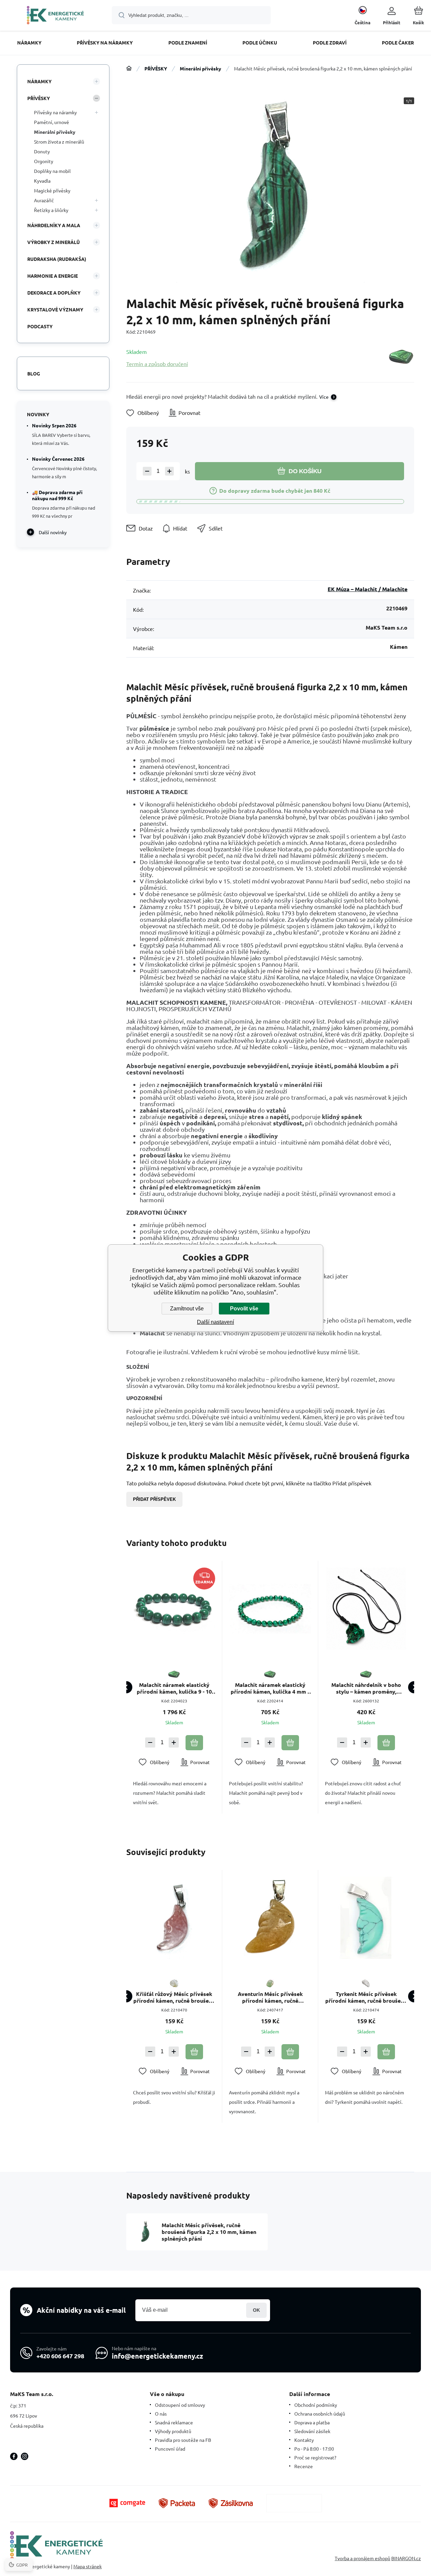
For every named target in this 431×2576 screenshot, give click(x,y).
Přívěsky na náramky (55, 112)
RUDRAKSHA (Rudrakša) (57, 259)
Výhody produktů (173, 2431)
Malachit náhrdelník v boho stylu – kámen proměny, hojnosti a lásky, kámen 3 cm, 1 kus (366, 1688)
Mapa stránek (88, 2566)
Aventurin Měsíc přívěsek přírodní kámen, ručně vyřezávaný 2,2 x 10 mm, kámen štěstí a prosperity (270, 1997)
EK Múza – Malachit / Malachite (368, 589)
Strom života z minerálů (59, 142)
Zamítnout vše (187, 1309)
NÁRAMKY (39, 81)
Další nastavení (215, 1322)
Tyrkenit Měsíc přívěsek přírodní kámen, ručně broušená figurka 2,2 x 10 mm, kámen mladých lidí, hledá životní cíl (366, 1997)
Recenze (304, 2466)
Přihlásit (256, 2310)
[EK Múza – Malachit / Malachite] (401, 357)
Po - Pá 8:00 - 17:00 (314, 2449)
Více (324, 397)
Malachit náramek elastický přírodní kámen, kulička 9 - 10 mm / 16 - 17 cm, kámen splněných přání (174, 1688)
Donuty (42, 151)
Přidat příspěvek (154, 1499)
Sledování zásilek (312, 2431)
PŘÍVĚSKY (156, 68)
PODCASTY (40, 326)
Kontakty (304, 2440)
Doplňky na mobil (52, 171)
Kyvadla (42, 181)
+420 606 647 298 (60, 2356)
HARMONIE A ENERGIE (53, 276)
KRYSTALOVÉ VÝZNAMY (55, 309)
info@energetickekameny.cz (157, 2356)
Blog (34, 373)
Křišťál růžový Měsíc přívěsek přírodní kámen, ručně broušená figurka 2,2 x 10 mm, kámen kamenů (174, 1997)
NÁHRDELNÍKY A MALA (54, 225)
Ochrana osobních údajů (320, 2414)
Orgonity (44, 161)
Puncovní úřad (170, 2449)
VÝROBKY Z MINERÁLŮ (54, 242)
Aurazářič (44, 200)
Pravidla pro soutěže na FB (183, 2440)
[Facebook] (14, 2456)
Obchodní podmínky (316, 2405)
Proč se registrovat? (315, 2457)
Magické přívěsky (52, 190)
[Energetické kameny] (129, 68)
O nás (161, 2414)
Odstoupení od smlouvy (180, 2405)
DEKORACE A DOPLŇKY (54, 293)
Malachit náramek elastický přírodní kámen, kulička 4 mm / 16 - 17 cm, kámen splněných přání (270, 1688)
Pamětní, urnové (52, 122)
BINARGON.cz (406, 2558)
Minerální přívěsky (201, 68)
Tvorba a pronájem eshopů (362, 2558)
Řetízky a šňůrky (51, 210)
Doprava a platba (312, 2422)
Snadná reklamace (174, 2422)
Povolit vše (244, 1309)
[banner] (55, 16)
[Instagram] (25, 2456)
